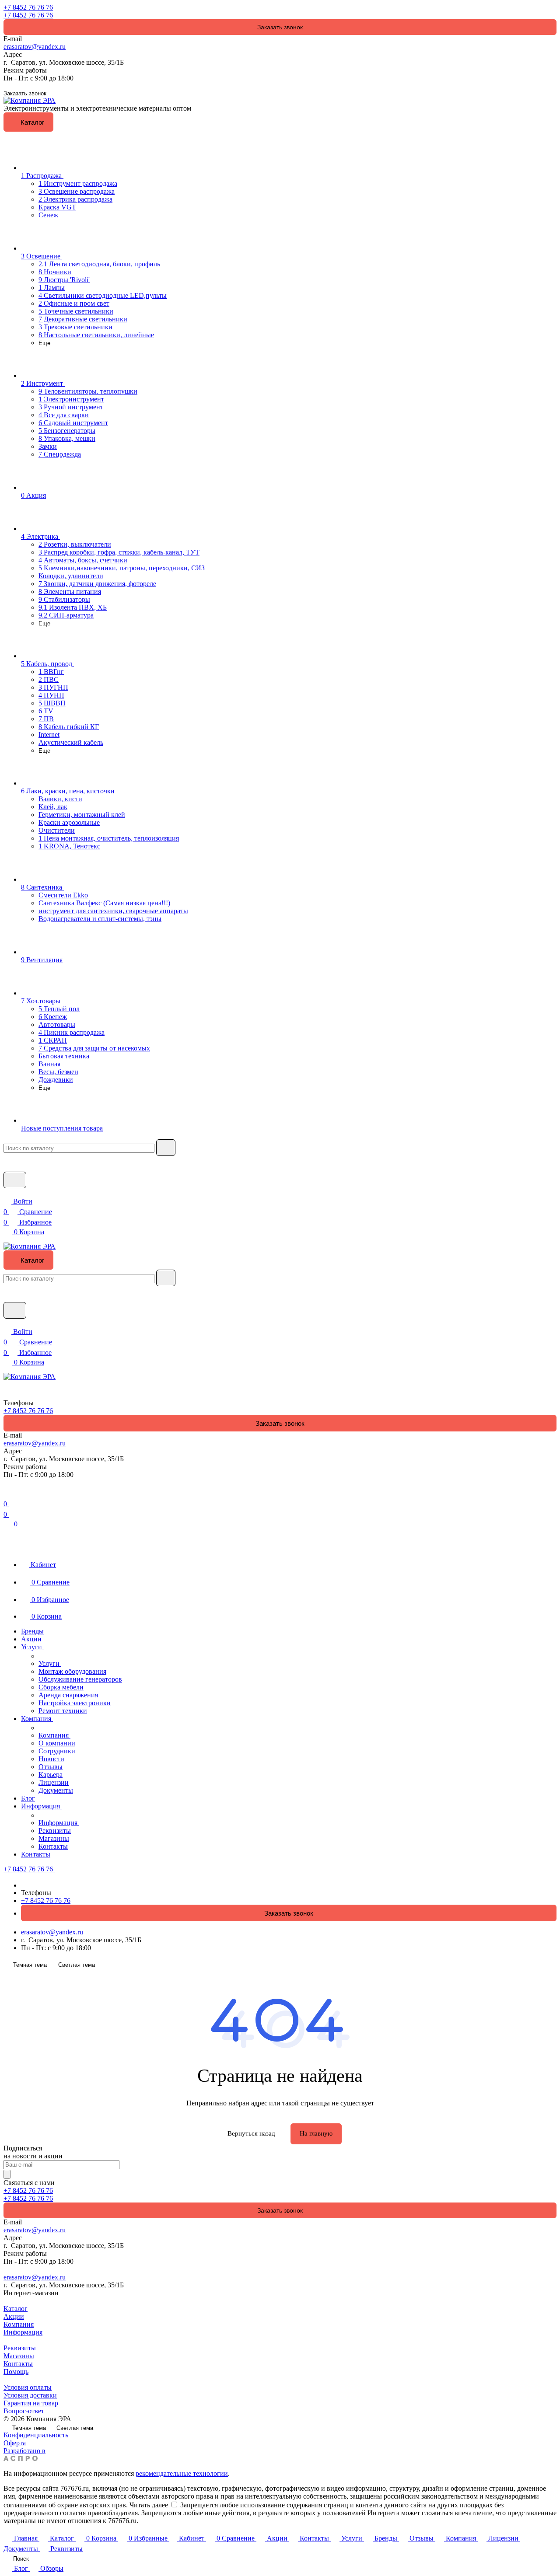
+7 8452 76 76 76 (28, 7)
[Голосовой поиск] (10, 1167)
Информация (23, 2332)
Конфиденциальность (36, 2435)
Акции (14, 2316)
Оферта (15, 2443)
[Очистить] (166, 1148)
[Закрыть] (7, 1532)
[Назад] (42, 1655)
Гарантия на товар (31, 2403)
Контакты (18, 2364)
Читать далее (149, 2505)
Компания (19, 2324)
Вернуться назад (251, 2133)
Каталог (16, 2309)
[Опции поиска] (7, 1159)
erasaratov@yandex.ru (35, 47)
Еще (44, 343)
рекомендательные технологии (182, 2473)
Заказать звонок (280, 27)
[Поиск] (7, 1483)
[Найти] (15, 1180)
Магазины (19, 2356)
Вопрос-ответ (24, 2411)
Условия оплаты (28, 2387)
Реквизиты (20, 2348)
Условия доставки (30, 2395)
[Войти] (7, 1493)
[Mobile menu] (7, 1370)
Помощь (16, 2372)
